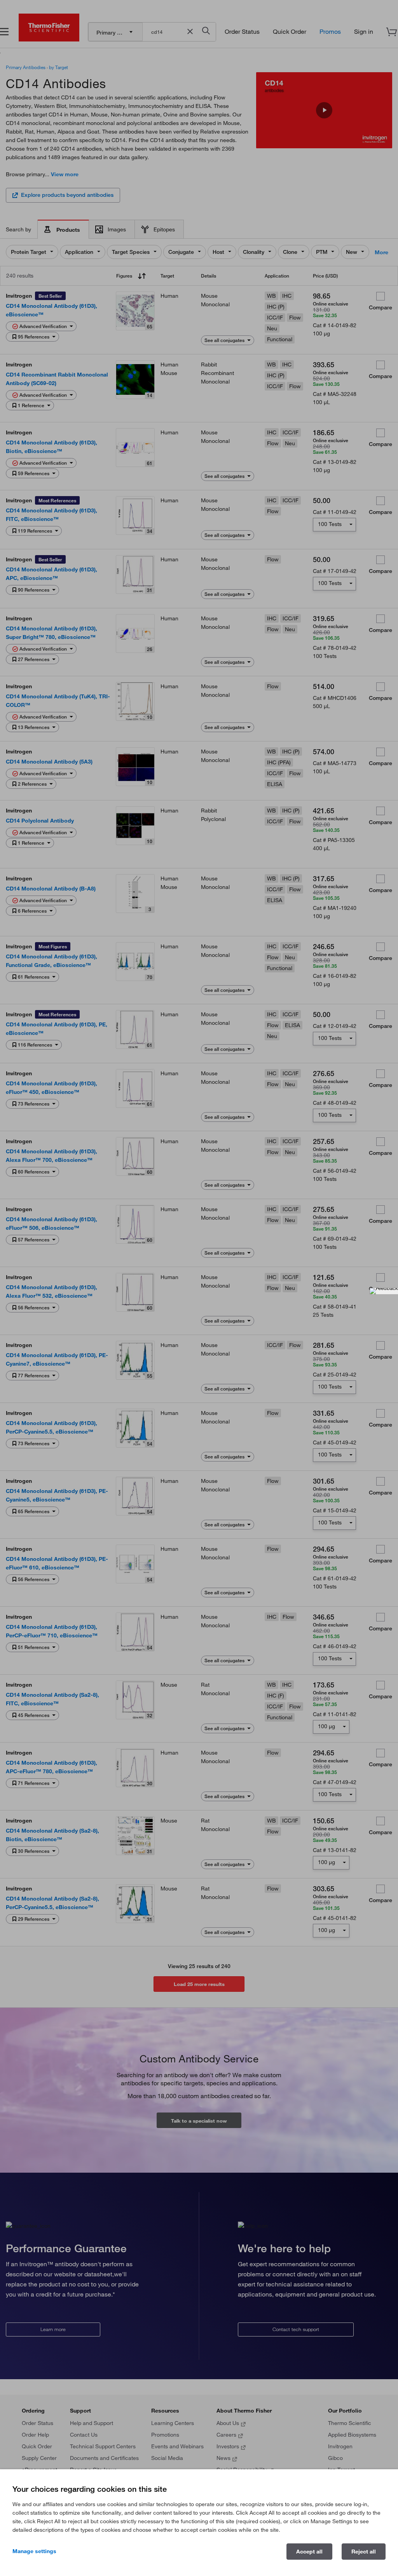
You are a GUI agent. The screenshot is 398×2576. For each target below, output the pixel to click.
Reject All (364, 2552)
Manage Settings (34, 2551)
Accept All (309, 2552)
